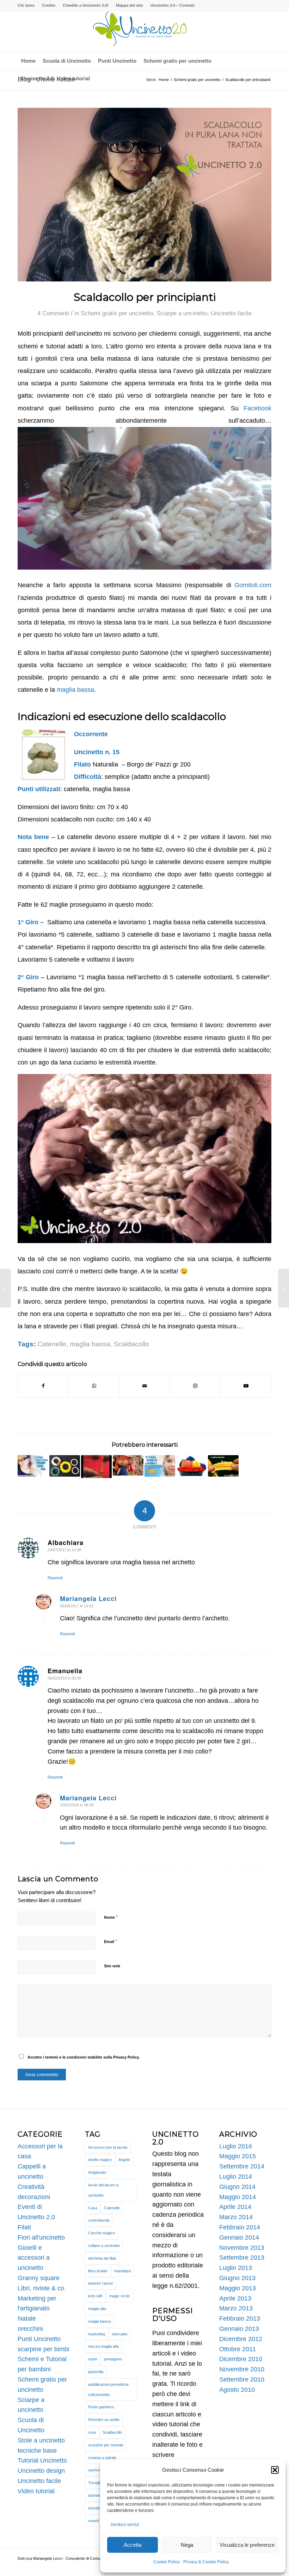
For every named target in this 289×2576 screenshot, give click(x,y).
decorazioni (34, 2197)
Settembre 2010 (242, 2379)
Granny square (39, 2278)
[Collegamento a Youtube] (246, 1386)
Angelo (124, 2160)
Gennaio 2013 (239, 2329)
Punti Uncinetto (39, 2339)
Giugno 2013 (237, 2278)
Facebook (257, 408)
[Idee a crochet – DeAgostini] (5, 1288)
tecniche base (37, 2451)
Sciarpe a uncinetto (182, 313)
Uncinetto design (41, 2471)
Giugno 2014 (237, 2187)
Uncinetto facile (231, 313)
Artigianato (97, 2172)
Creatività (31, 2187)
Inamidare (123, 2271)
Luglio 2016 (236, 2146)
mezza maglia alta (103, 2346)
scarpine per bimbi (44, 2349)
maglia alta (97, 2309)
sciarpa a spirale (102, 2458)
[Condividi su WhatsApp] (94, 1386)
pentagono (113, 2359)
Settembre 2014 (242, 2166)
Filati (24, 2227)
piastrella (96, 2372)
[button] (275, 2470)
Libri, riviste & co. (42, 2288)
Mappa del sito (130, 5)
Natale (27, 2319)
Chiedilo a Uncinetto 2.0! (86, 5)
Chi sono (26, 5)
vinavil (93, 2521)
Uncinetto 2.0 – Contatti (173, 5)
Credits (49, 5)
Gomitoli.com (253, 585)
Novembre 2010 (242, 2369)
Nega (187, 2545)
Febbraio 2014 (240, 2227)
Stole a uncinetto (41, 2440)
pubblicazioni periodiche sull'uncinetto (108, 2389)
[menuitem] (28, 5)
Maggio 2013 (238, 2288)
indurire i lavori (100, 2283)
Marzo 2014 (236, 2217)
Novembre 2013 (242, 2248)
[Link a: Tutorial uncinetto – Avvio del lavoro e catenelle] (96, 1467)
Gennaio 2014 (239, 2237)
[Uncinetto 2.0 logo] (144, 31)
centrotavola (99, 2220)
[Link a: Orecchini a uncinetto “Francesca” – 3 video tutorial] (33, 1466)
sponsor (95, 2470)
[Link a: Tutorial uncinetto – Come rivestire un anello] (65, 1466)
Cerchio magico (102, 2233)
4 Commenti (53, 313)
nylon (93, 2359)
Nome (111, 1917)
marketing (97, 2334)
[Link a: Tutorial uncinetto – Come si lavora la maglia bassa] (223, 1466)
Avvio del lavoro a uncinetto (103, 2190)
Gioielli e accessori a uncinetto (34, 2258)
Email (110, 1941)
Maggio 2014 (238, 2197)
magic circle (119, 2296)
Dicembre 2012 (241, 2339)
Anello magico (100, 2160)
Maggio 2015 (238, 2156)
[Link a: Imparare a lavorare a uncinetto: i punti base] (128, 1465)
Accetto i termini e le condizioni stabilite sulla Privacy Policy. (84, 2057)
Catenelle (52, 1344)
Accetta (133, 2545)
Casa (93, 2208)
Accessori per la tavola (108, 2147)
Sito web (112, 1966)
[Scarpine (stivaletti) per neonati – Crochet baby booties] (284, 1288)
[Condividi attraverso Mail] (145, 1386)
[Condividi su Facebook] (43, 1386)
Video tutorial (36, 2491)
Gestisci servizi (125, 2525)
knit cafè (95, 2296)
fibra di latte (98, 2271)
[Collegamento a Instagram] (195, 1386)
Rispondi (55, 1578)
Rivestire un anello (104, 2420)
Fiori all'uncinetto (41, 2237)
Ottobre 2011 (238, 2349)
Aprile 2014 (235, 2207)
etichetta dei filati (102, 2258)
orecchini (30, 2329)
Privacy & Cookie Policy (206, 2562)
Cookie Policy (167, 2562)
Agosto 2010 (237, 2390)
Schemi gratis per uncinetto (117, 313)
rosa (92, 2432)
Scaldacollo (131, 1344)
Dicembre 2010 (241, 2359)
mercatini (119, 2334)
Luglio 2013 (236, 2268)
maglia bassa (75, 690)
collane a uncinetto (104, 2246)
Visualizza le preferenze (247, 2545)
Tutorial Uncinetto (42, 2460)
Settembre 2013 (242, 2258)
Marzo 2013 (236, 2308)
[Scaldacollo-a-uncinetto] (144, 195)
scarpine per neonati (106, 2445)
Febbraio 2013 (240, 2319)
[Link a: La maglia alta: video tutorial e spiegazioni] (160, 1466)
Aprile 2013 (235, 2298)
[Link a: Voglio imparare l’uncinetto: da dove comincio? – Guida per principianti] (192, 1466)
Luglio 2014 (236, 2177)
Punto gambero (101, 2407)
